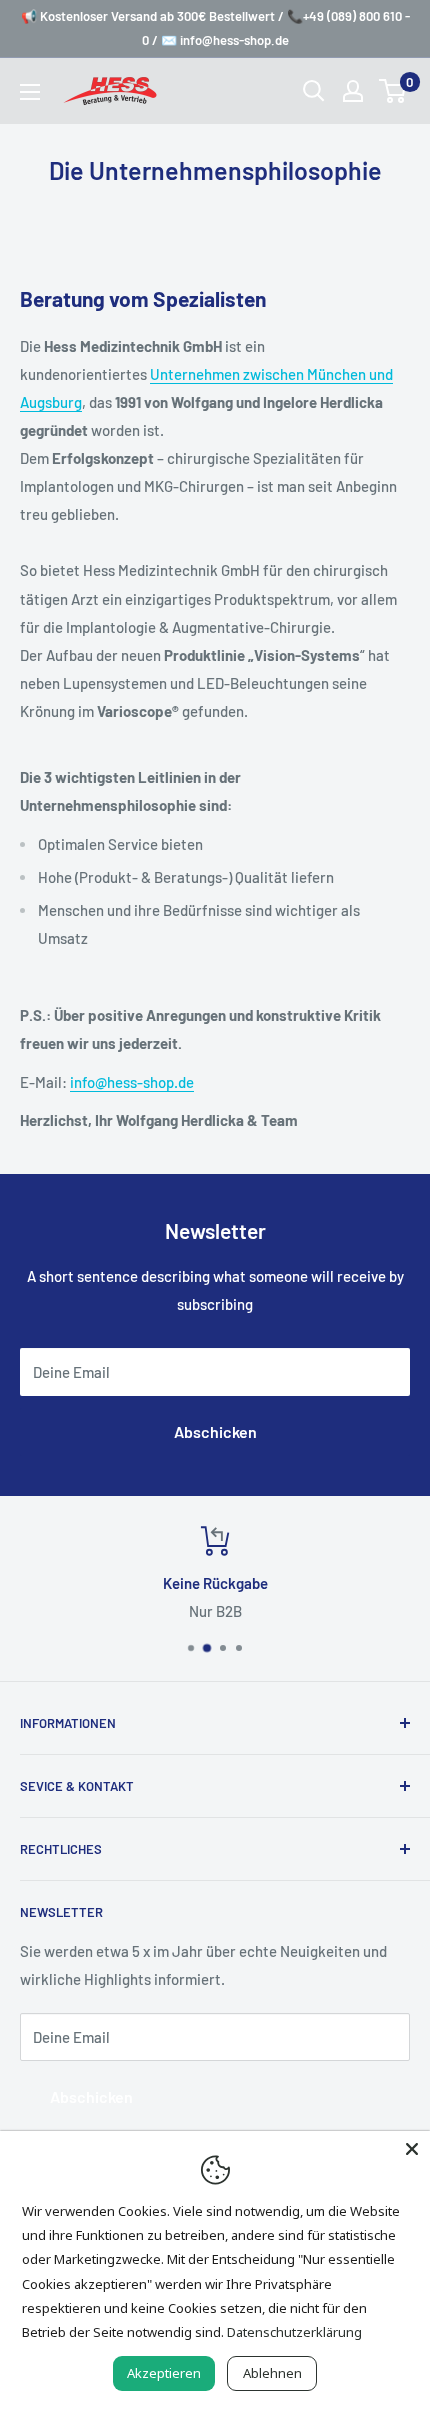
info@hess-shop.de (132, 1082)
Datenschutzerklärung (294, 2332)
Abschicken (215, 1431)
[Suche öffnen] (314, 91)
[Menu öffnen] (30, 92)
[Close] (412, 2149)
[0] (393, 91)
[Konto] (353, 91)
